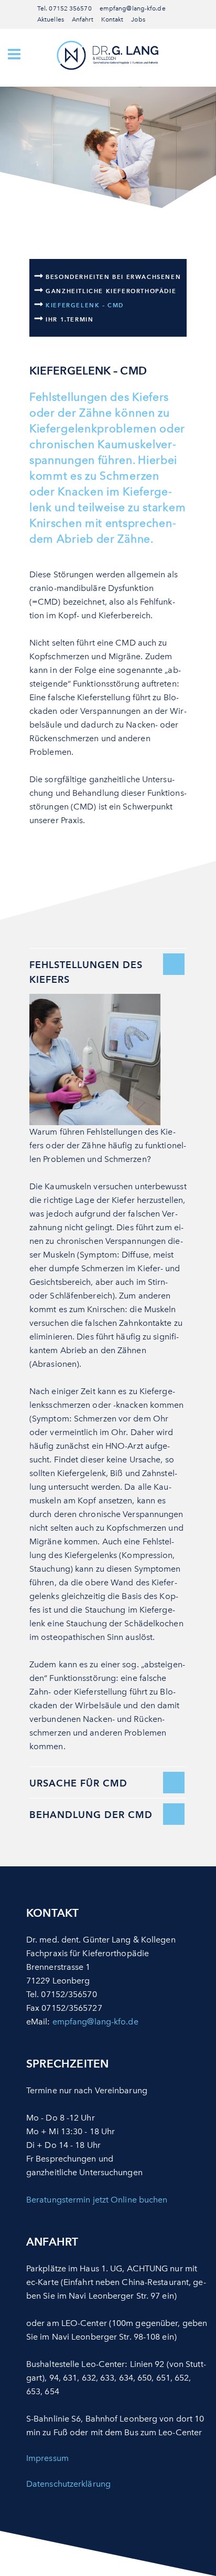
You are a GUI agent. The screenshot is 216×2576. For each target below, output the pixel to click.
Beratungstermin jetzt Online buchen (97, 2200)
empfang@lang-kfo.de (133, 8)
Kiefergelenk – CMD (85, 305)
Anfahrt (83, 19)
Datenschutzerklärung (68, 2484)
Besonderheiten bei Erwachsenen (113, 277)
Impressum (47, 2458)
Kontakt (112, 19)
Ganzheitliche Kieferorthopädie (111, 291)
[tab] (108, 968)
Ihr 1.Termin (69, 319)
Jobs (138, 19)
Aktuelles (51, 19)
